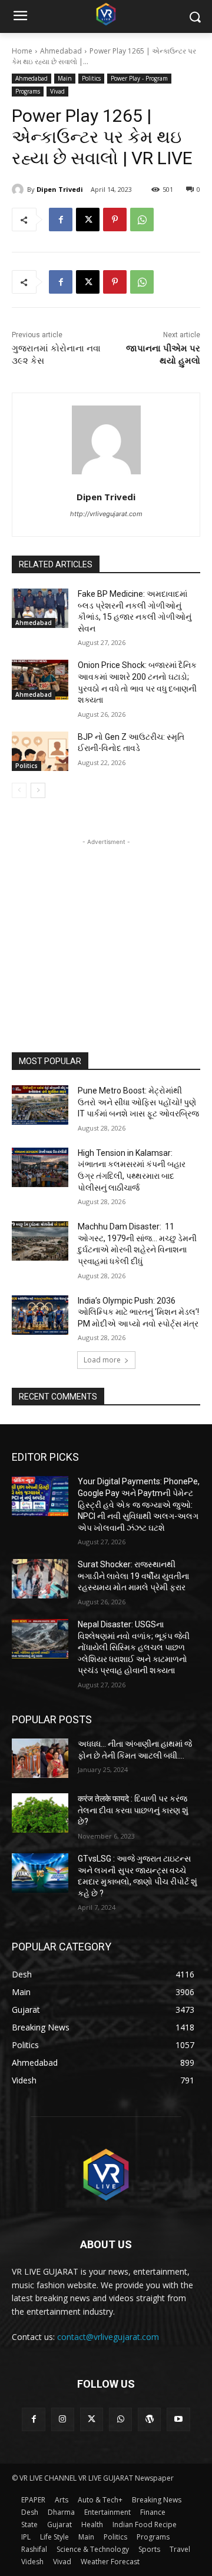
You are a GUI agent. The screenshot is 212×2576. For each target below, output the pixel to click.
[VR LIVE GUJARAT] (106, 14)
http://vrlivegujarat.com (106, 514)
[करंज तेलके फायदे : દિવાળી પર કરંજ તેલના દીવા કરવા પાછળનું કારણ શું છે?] (40, 1813)
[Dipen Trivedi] (19, 190)
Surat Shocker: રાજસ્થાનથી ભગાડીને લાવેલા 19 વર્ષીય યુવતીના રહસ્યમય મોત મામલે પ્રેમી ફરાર (133, 1576)
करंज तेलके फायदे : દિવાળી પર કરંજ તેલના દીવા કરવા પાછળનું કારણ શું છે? (133, 1810)
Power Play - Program (139, 78)
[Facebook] (61, 220)
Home (22, 51)
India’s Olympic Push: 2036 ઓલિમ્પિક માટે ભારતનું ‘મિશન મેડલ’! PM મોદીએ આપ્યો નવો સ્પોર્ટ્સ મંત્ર (138, 1312)
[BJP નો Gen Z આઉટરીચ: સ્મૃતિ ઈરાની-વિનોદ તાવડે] (40, 751)
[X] (88, 220)
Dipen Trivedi (60, 189)
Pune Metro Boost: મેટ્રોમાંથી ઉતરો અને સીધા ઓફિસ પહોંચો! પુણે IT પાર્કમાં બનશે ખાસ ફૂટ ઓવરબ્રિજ (138, 1102)
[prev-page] (19, 790)
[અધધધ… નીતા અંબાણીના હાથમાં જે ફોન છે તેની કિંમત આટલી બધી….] (40, 1758)
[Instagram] (63, 2419)
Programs (28, 91)
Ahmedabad (61, 51)
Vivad (57, 91)
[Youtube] (178, 2419)
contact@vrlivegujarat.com (108, 2337)
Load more (102, 1360)
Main (65, 78)
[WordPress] (149, 2419)
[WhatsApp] (142, 220)
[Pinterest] (115, 220)
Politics (91, 78)
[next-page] (38, 790)
